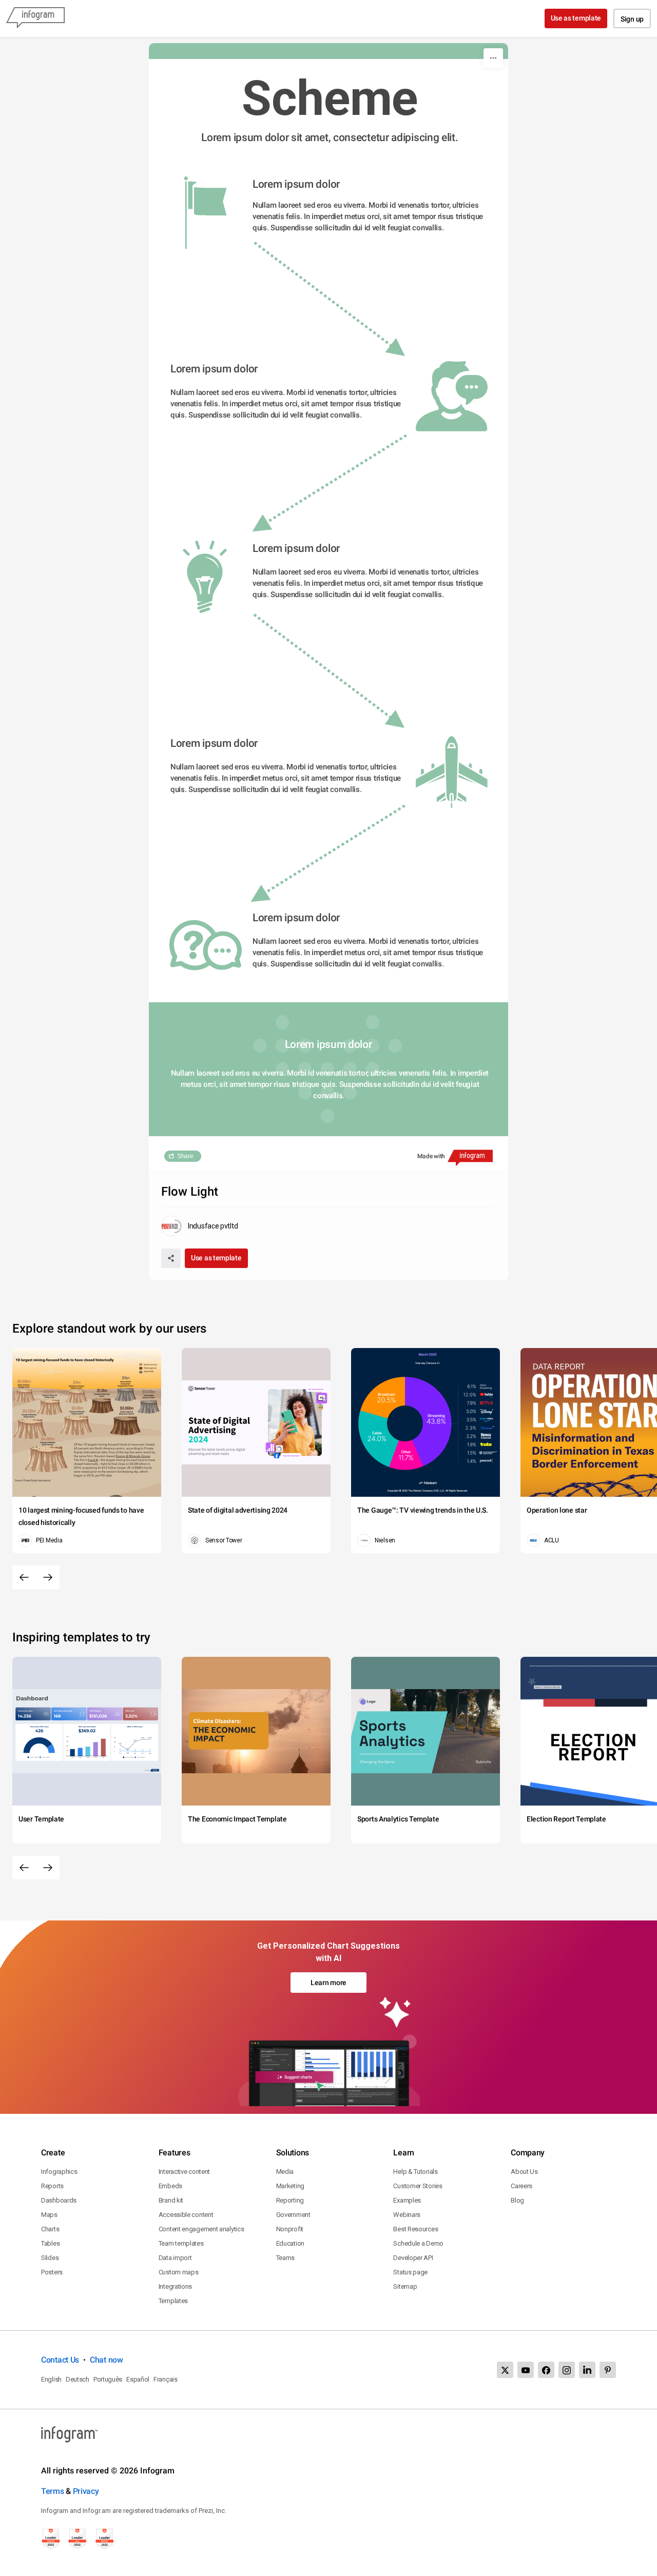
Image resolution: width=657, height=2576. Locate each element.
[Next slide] (48, 1577)
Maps (49, 2215)
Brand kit (171, 2200)
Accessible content (186, 2215)
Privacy (86, 2491)
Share (185, 1156)
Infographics (59, 2172)
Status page (410, 2272)
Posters (52, 2272)
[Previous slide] (24, 1577)
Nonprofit (290, 2229)
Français (166, 2379)
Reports (52, 2186)
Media (285, 2172)
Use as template (576, 18)
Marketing (290, 2186)
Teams (286, 2258)
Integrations (175, 2286)
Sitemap (405, 2286)
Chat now (107, 2360)
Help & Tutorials (415, 2172)
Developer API (413, 2258)
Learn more (328, 1983)
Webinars (407, 2215)
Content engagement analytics (201, 2229)
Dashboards (59, 2200)
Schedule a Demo (418, 2243)
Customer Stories (418, 2186)
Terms (53, 2491)
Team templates (181, 2243)
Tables (50, 2243)
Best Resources (416, 2229)
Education (290, 2243)
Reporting (290, 2200)
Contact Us (60, 2360)
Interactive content (184, 2172)
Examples (407, 2200)
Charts (50, 2229)
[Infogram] (35, 18)
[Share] (171, 1258)
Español (138, 2379)
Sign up (632, 19)
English (51, 2379)
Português (108, 2379)
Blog (517, 2200)
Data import (175, 2258)
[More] (493, 58)
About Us (524, 2172)
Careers (521, 2186)
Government (293, 2215)
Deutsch (78, 2379)
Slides (50, 2258)
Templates (173, 2301)
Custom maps (179, 2272)
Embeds (170, 2186)
